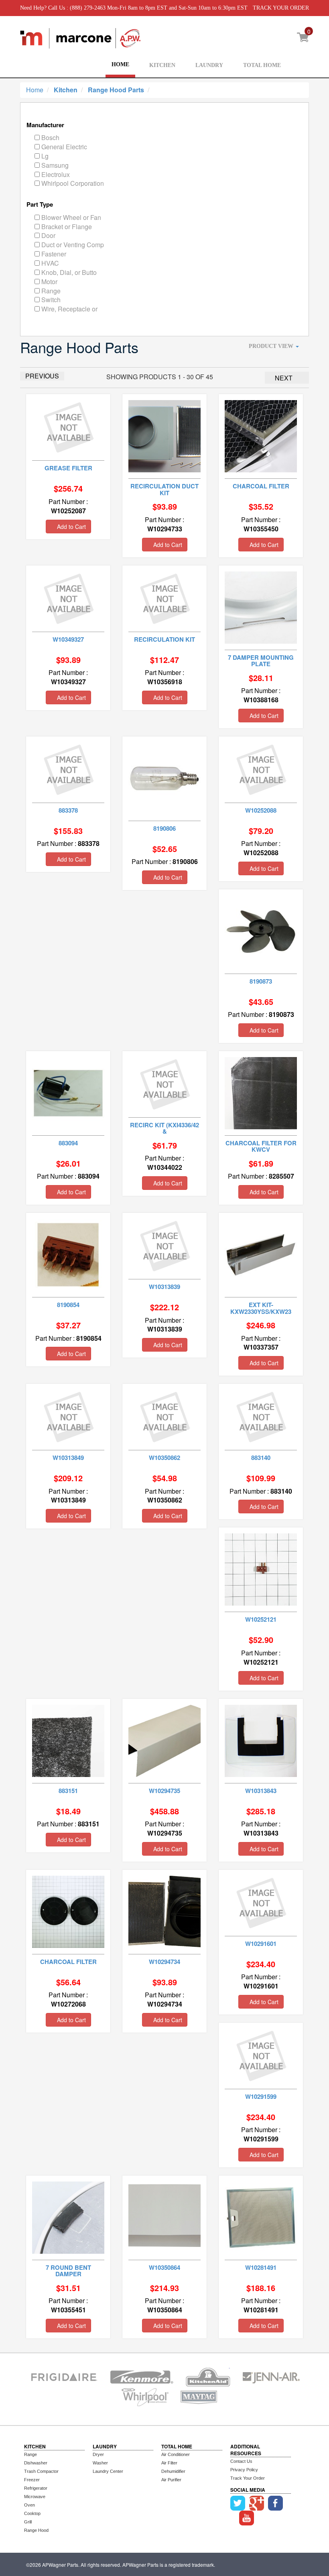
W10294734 (164, 1962)
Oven (29, 2505)
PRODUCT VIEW (272, 346)
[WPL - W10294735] (164, 1740)
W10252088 (261, 810)
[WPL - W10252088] (261, 768)
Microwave (35, 2497)
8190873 (261, 981)
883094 (68, 1143)
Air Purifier (171, 2480)
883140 (261, 1458)
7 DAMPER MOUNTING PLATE (261, 661)
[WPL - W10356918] (165, 597)
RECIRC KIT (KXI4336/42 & (164, 1128)
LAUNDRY (209, 65)
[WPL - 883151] (68, 1740)
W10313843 (261, 1791)
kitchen (66, 90)
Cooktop (32, 2513)
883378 (68, 810)
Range (30, 2454)
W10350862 (164, 1458)
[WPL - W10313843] (261, 1740)
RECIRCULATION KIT (164, 639)
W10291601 (261, 1944)
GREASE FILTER (68, 468)
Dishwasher (36, 2463)
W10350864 (164, 2267)
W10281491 (261, 2267)
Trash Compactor (41, 2471)
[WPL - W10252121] (261, 1569)
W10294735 (164, 1791)
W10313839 (164, 1287)
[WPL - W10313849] (68, 1416)
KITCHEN (162, 65)
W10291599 (261, 2096)
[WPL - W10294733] (164, 436)
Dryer (98, 2454)
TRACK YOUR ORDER (281, 8)
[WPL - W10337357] (261, 1254)
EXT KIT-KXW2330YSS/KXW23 (261, 1308)
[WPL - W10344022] (165, 1083)
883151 (68, 1791)
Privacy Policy (244, 2470)
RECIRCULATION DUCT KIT (164, 489)
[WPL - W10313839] (165, 1245)
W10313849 (68, 1458)
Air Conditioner (176, 2454)
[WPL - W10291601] (261, 1902)
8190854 (68, 1305)
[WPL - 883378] (68, 768)
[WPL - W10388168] (261, 607)
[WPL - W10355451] (68, 2217)
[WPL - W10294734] (164, 1911)
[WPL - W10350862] (165, 1416)
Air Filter (169, 2463)
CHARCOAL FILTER (261, 486)
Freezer (32, 2480)
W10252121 (261, 1619)
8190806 (164, 828)
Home (35, 90)
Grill (28, 2522)
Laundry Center (108, 2471)
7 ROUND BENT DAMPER (68, 2271)
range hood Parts (116, 90)
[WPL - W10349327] (68, 597)
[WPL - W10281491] (261, 2217)
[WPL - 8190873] (261, 930)
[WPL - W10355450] (261, 436)
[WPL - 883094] (68, 1092)
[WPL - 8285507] (261, 1092)
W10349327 (68, 639)
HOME (120, 64)
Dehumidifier (173, 2471)
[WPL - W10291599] (261, 2054)
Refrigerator (36, 2488)
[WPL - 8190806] (164, 778)
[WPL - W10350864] (164, 2217)
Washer (100, 2463)
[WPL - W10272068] (68, 1911)
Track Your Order (248, 2478)
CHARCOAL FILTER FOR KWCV (261, 1146)
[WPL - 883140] (261, 1416)
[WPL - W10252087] (68, 426)
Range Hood (36, 2530)
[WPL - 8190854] (68, 1254)
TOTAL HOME (262, 65)
